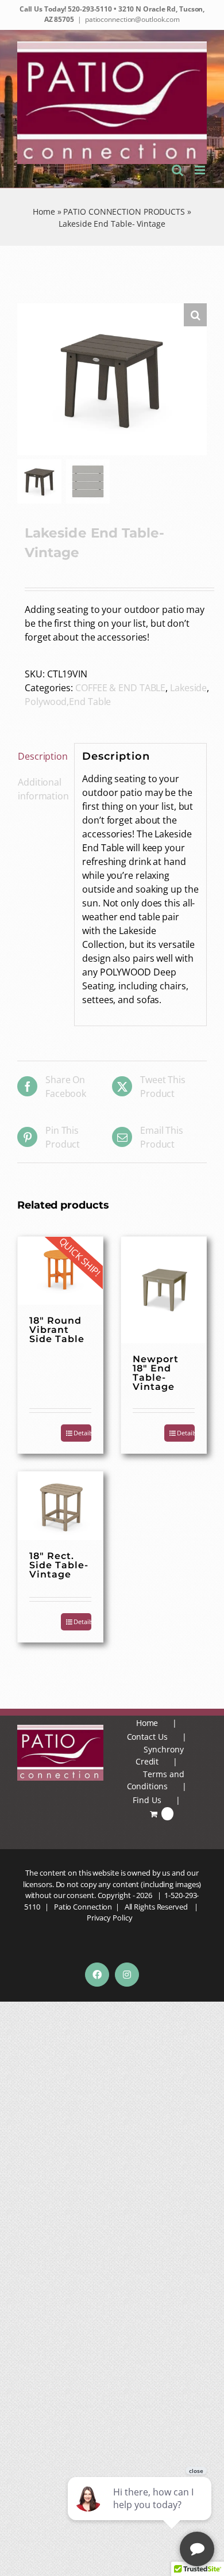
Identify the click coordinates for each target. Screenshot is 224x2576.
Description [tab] (42, 756)
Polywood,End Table (68, 702)
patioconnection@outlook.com (132, 19)
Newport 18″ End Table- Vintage (156, 1373)
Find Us (147, 1800)
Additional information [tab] (42, 789)
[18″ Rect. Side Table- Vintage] (60, 1506)
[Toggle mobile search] (177, 170)
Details (82, 1433)
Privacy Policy (110, 1918)
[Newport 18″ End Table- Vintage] (164, 1290)
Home (44, 212)
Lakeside (188, 688)
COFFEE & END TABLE (120, 688)
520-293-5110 (89, 9)
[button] (195, 315)
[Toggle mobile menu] (201, 170)
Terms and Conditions (156, 1780)
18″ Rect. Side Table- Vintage (59, 1565)
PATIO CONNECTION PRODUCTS (124, 212)
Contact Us (147, 1737)
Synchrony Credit (160, 1755)
